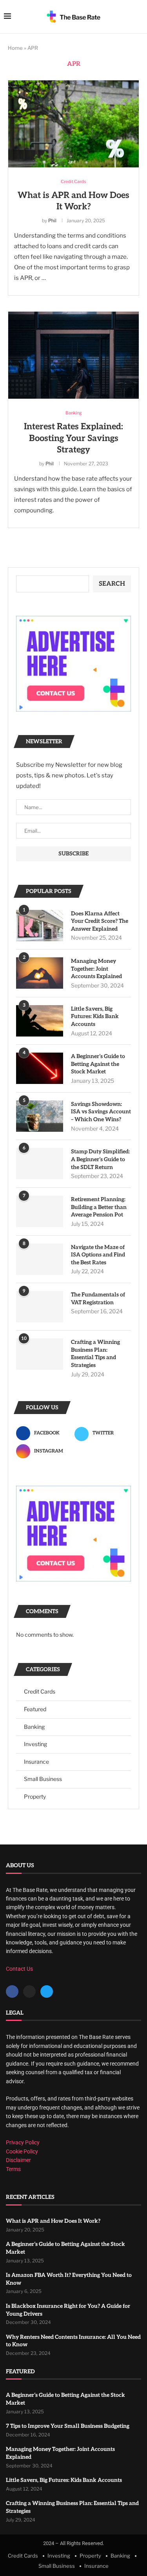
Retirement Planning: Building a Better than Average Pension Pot (99, 1207)
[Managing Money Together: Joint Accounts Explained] (40, 973)
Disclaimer (18, 2160)
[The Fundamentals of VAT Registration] (40, 1307)
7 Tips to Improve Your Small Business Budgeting (68, 2426)
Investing (35, 1744)
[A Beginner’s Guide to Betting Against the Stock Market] (40, 1068)
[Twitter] (47, 1991)
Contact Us (19, 1969)
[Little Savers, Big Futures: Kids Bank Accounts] (40, 1021)
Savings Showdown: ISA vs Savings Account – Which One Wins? (101, 1112)
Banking (34, 1727)
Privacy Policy (23, 2142)
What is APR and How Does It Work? (53, 2221)
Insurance (36, 1762)
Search (112, 584)
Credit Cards (40, 1691)
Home (15, 48)
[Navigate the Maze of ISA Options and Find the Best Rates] (40, 1259)
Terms (13, 2169)
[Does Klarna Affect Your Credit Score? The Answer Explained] (40, 926)
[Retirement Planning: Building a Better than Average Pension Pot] (40, 1211)
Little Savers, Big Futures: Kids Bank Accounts (95, 1017)
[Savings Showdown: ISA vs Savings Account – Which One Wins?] (40, 1116)
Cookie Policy (22, 2151)
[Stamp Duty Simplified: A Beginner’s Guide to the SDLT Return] (40, 1164)
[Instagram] (29, 1991)
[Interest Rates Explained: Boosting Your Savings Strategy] (73, 355)
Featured (35, 1709)
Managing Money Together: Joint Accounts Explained (96, 969)
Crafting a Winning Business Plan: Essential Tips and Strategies (95, 1354)
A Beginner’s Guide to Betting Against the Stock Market (98, 1064)
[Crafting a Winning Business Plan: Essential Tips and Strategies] (40, 1354)
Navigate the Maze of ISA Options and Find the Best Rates (98, 1255)
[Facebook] (12, 1991)
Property (35, 1796)
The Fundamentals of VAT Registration (98, 1299)
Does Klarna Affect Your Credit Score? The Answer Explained (100, 921)
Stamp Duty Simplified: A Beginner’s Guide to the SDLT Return (100, 1159)
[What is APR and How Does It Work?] (73, 124)
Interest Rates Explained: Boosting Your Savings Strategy (73, 438)
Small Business (43, 1779)
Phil (52, 221)
